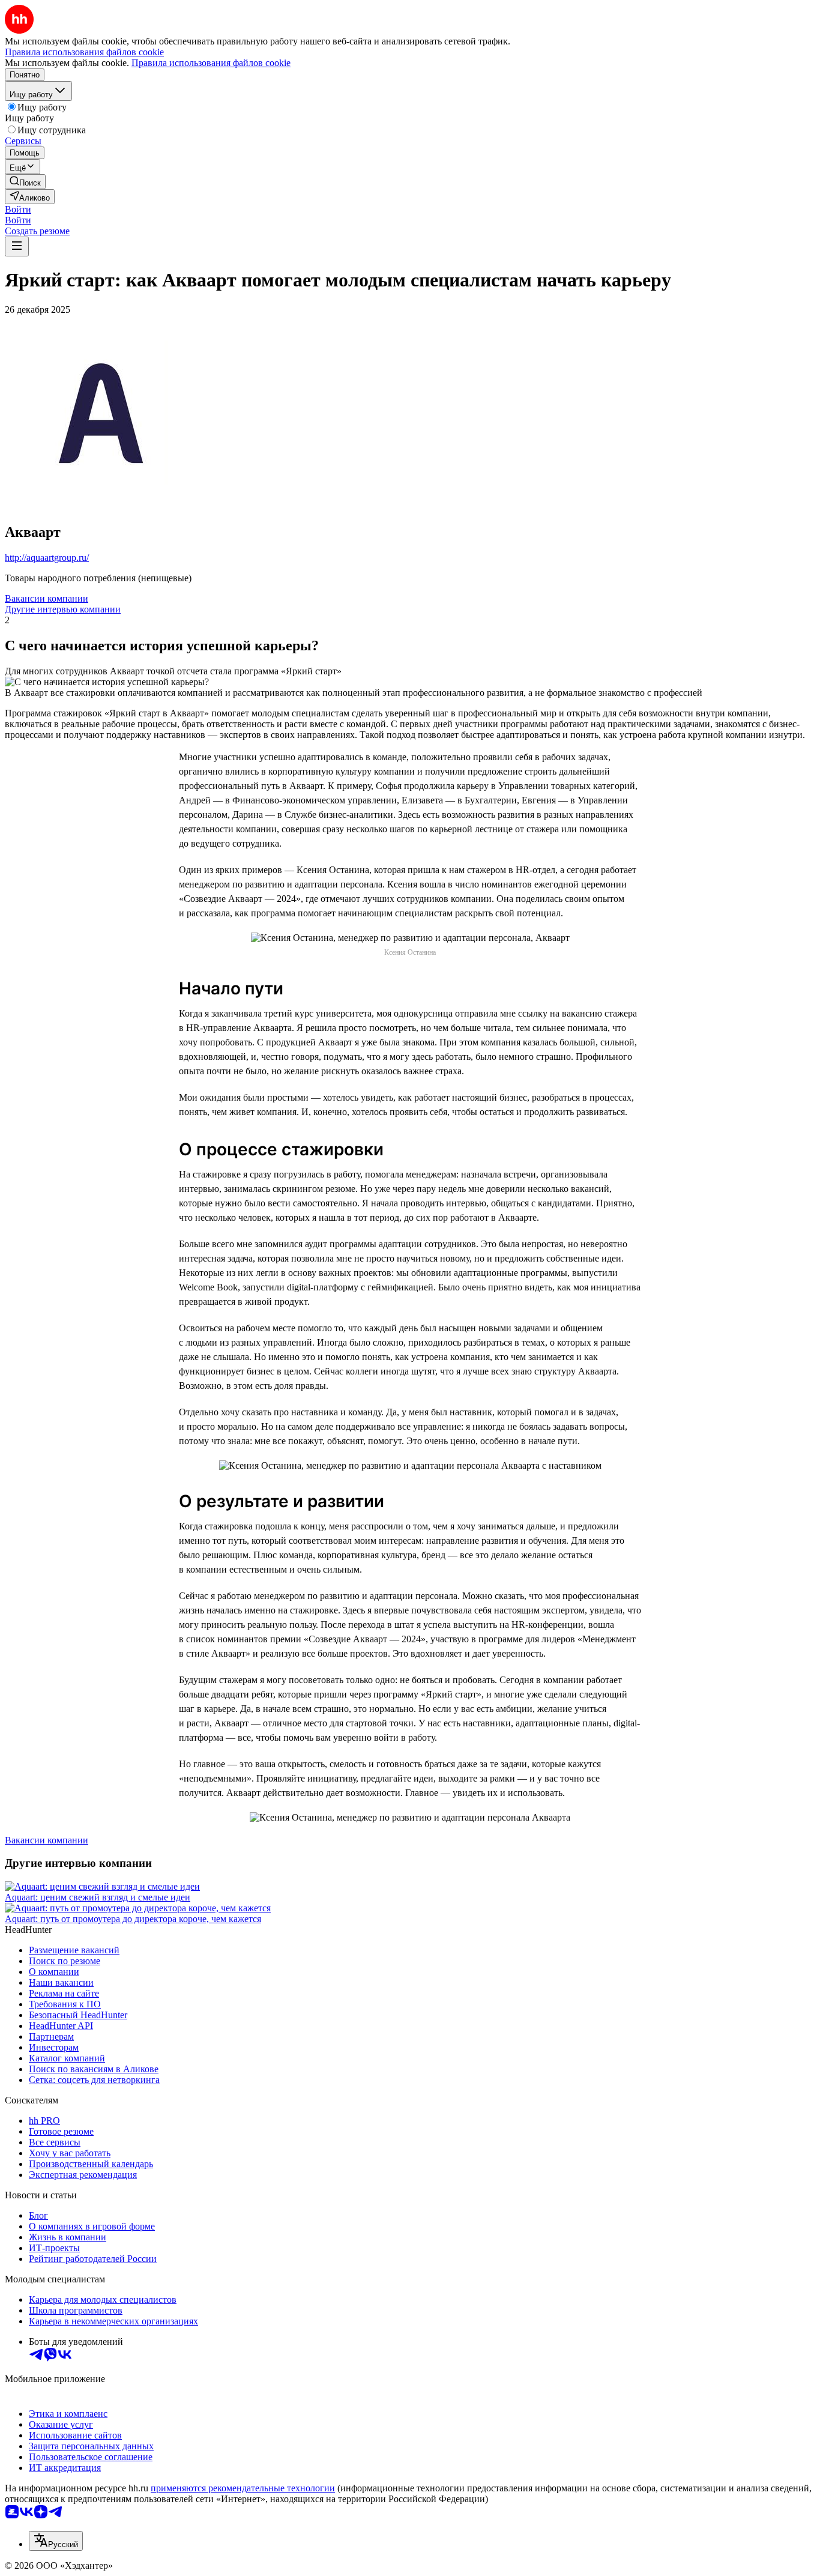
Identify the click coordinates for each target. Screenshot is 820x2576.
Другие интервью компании (63, 609)
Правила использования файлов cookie (211, 63)
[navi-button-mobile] (17, 246)
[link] (25, 182)
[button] (18, 209)
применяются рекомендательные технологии (243, 2488)
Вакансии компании (47, 598)
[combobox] (56, 2541)
